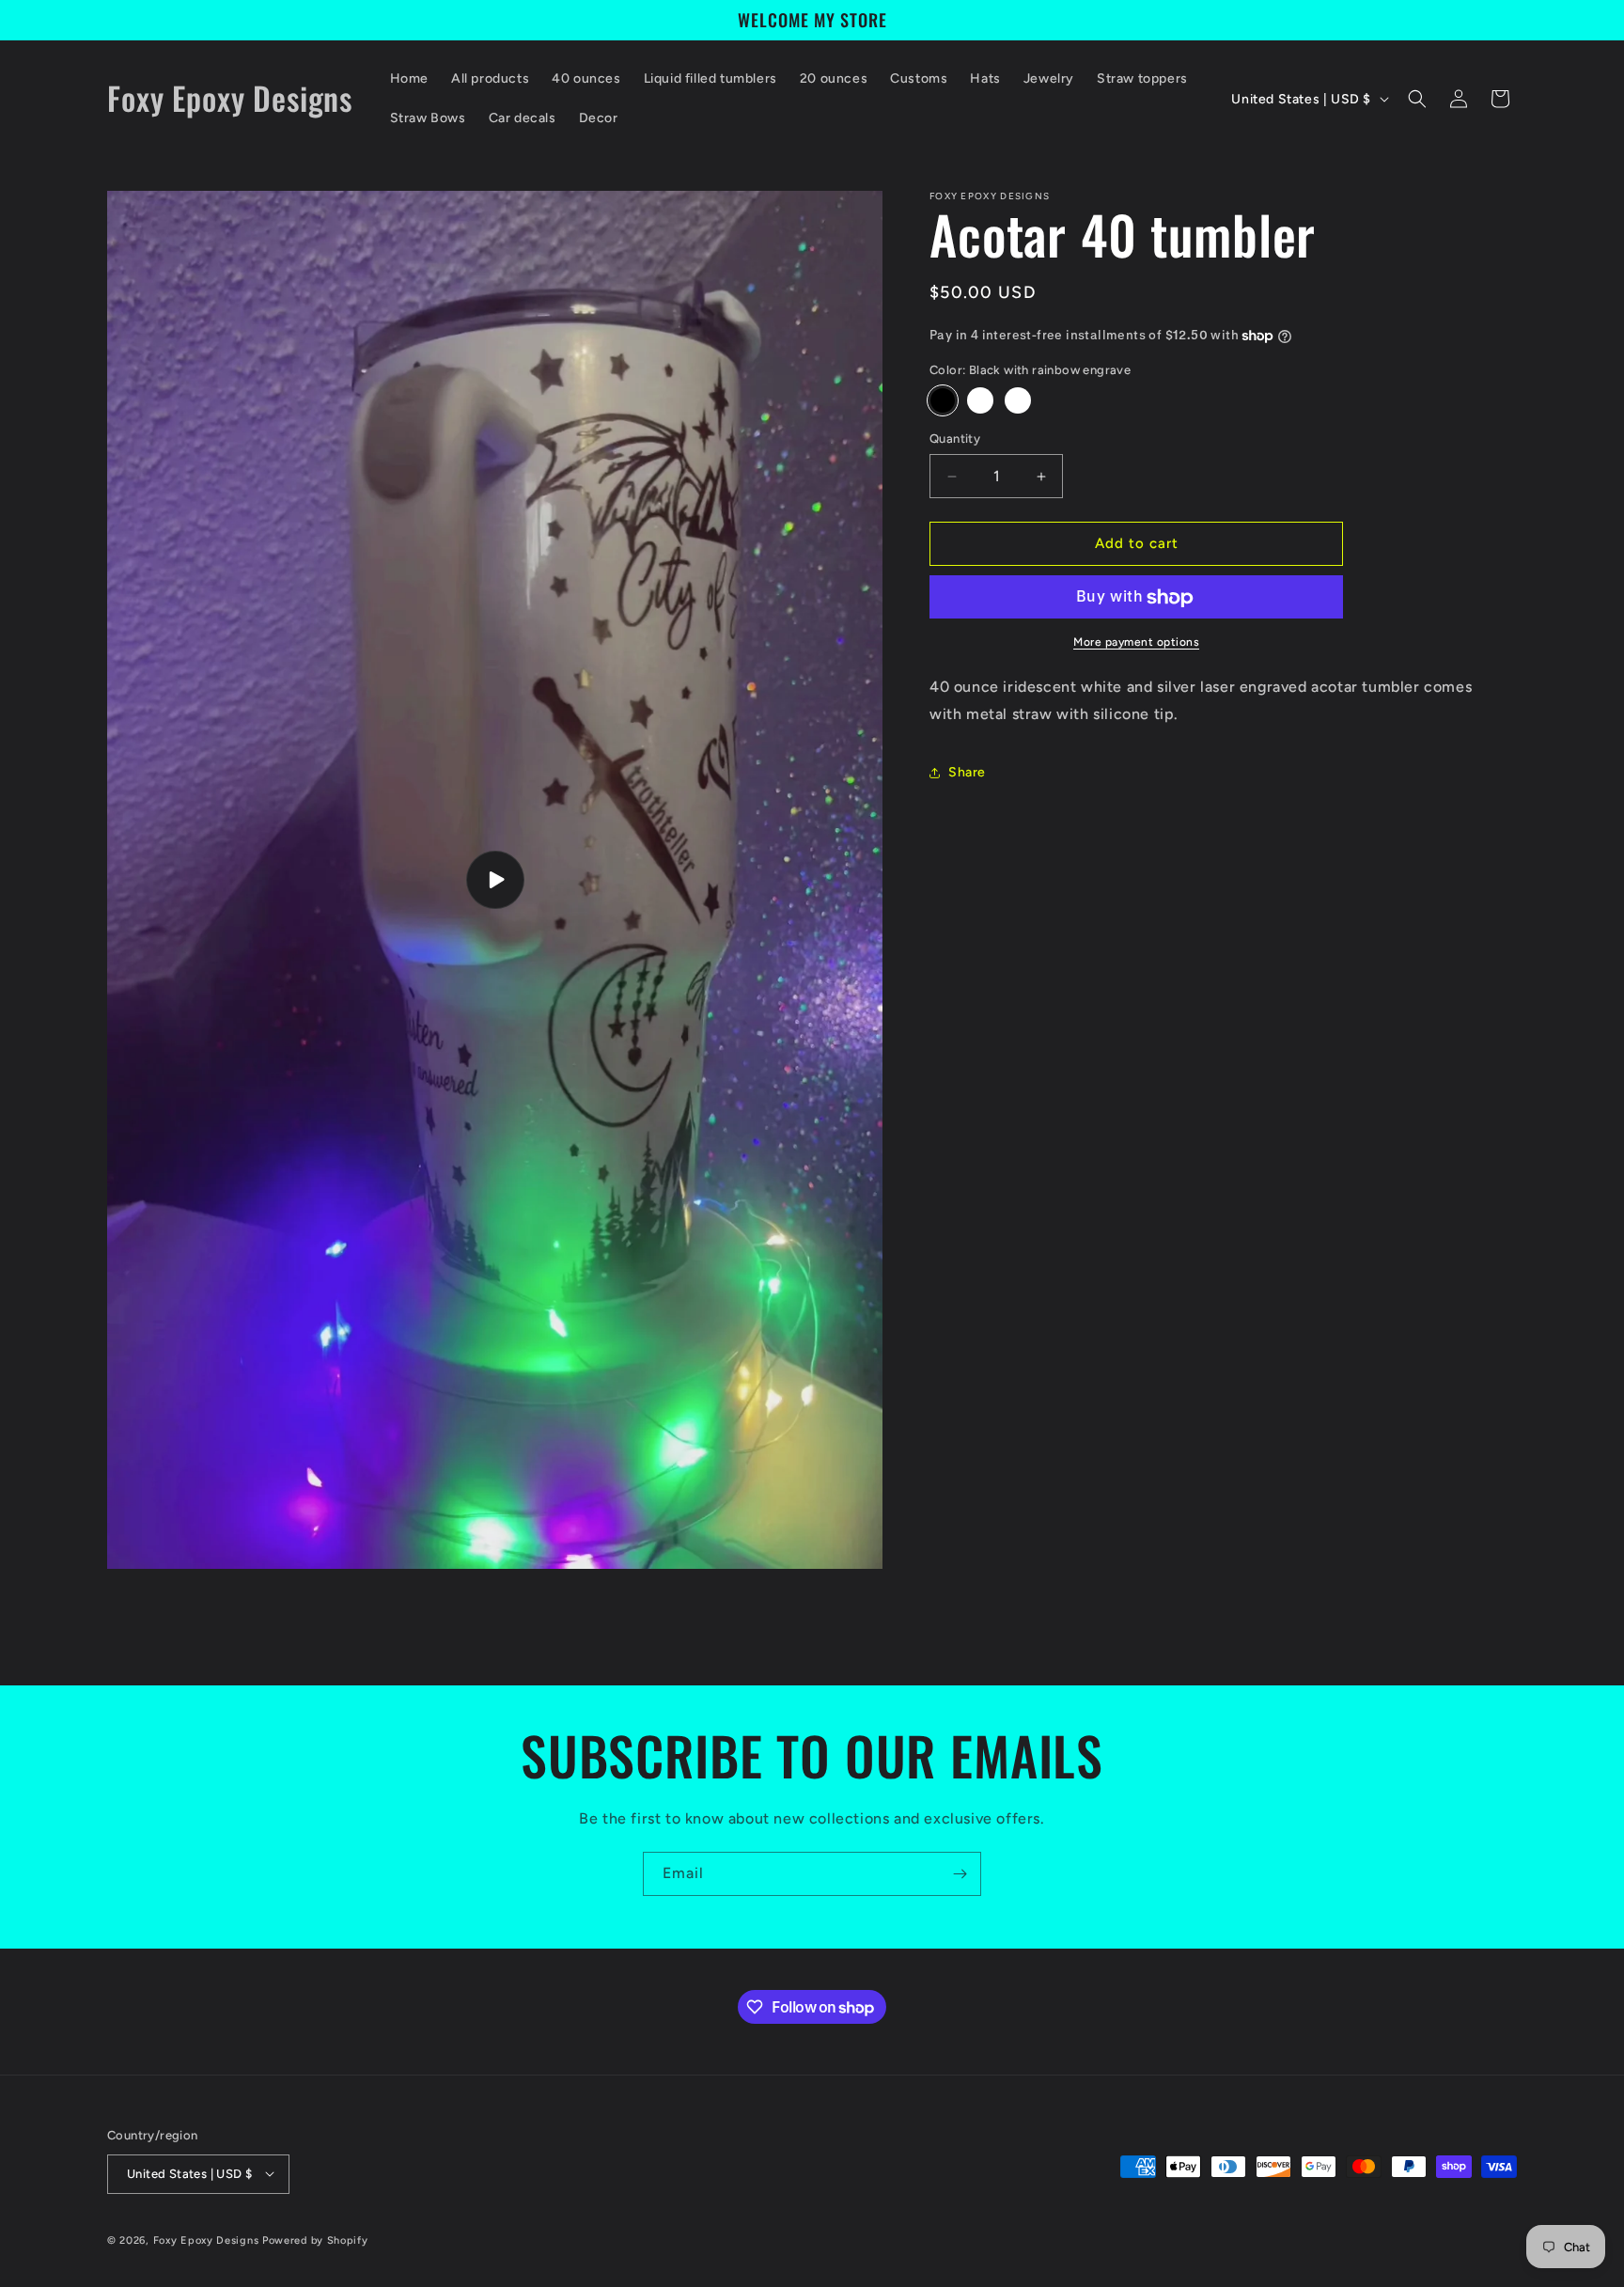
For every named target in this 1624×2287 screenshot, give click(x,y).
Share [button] (967, 773)
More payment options (1136, 643)
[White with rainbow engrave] (980, 401)
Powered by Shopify (315, 2240)
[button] (1417, 99)
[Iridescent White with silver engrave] (1018, 401)
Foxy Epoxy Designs (206, 2240)
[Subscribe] (960, 1874)
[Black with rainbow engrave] (943, 401)
